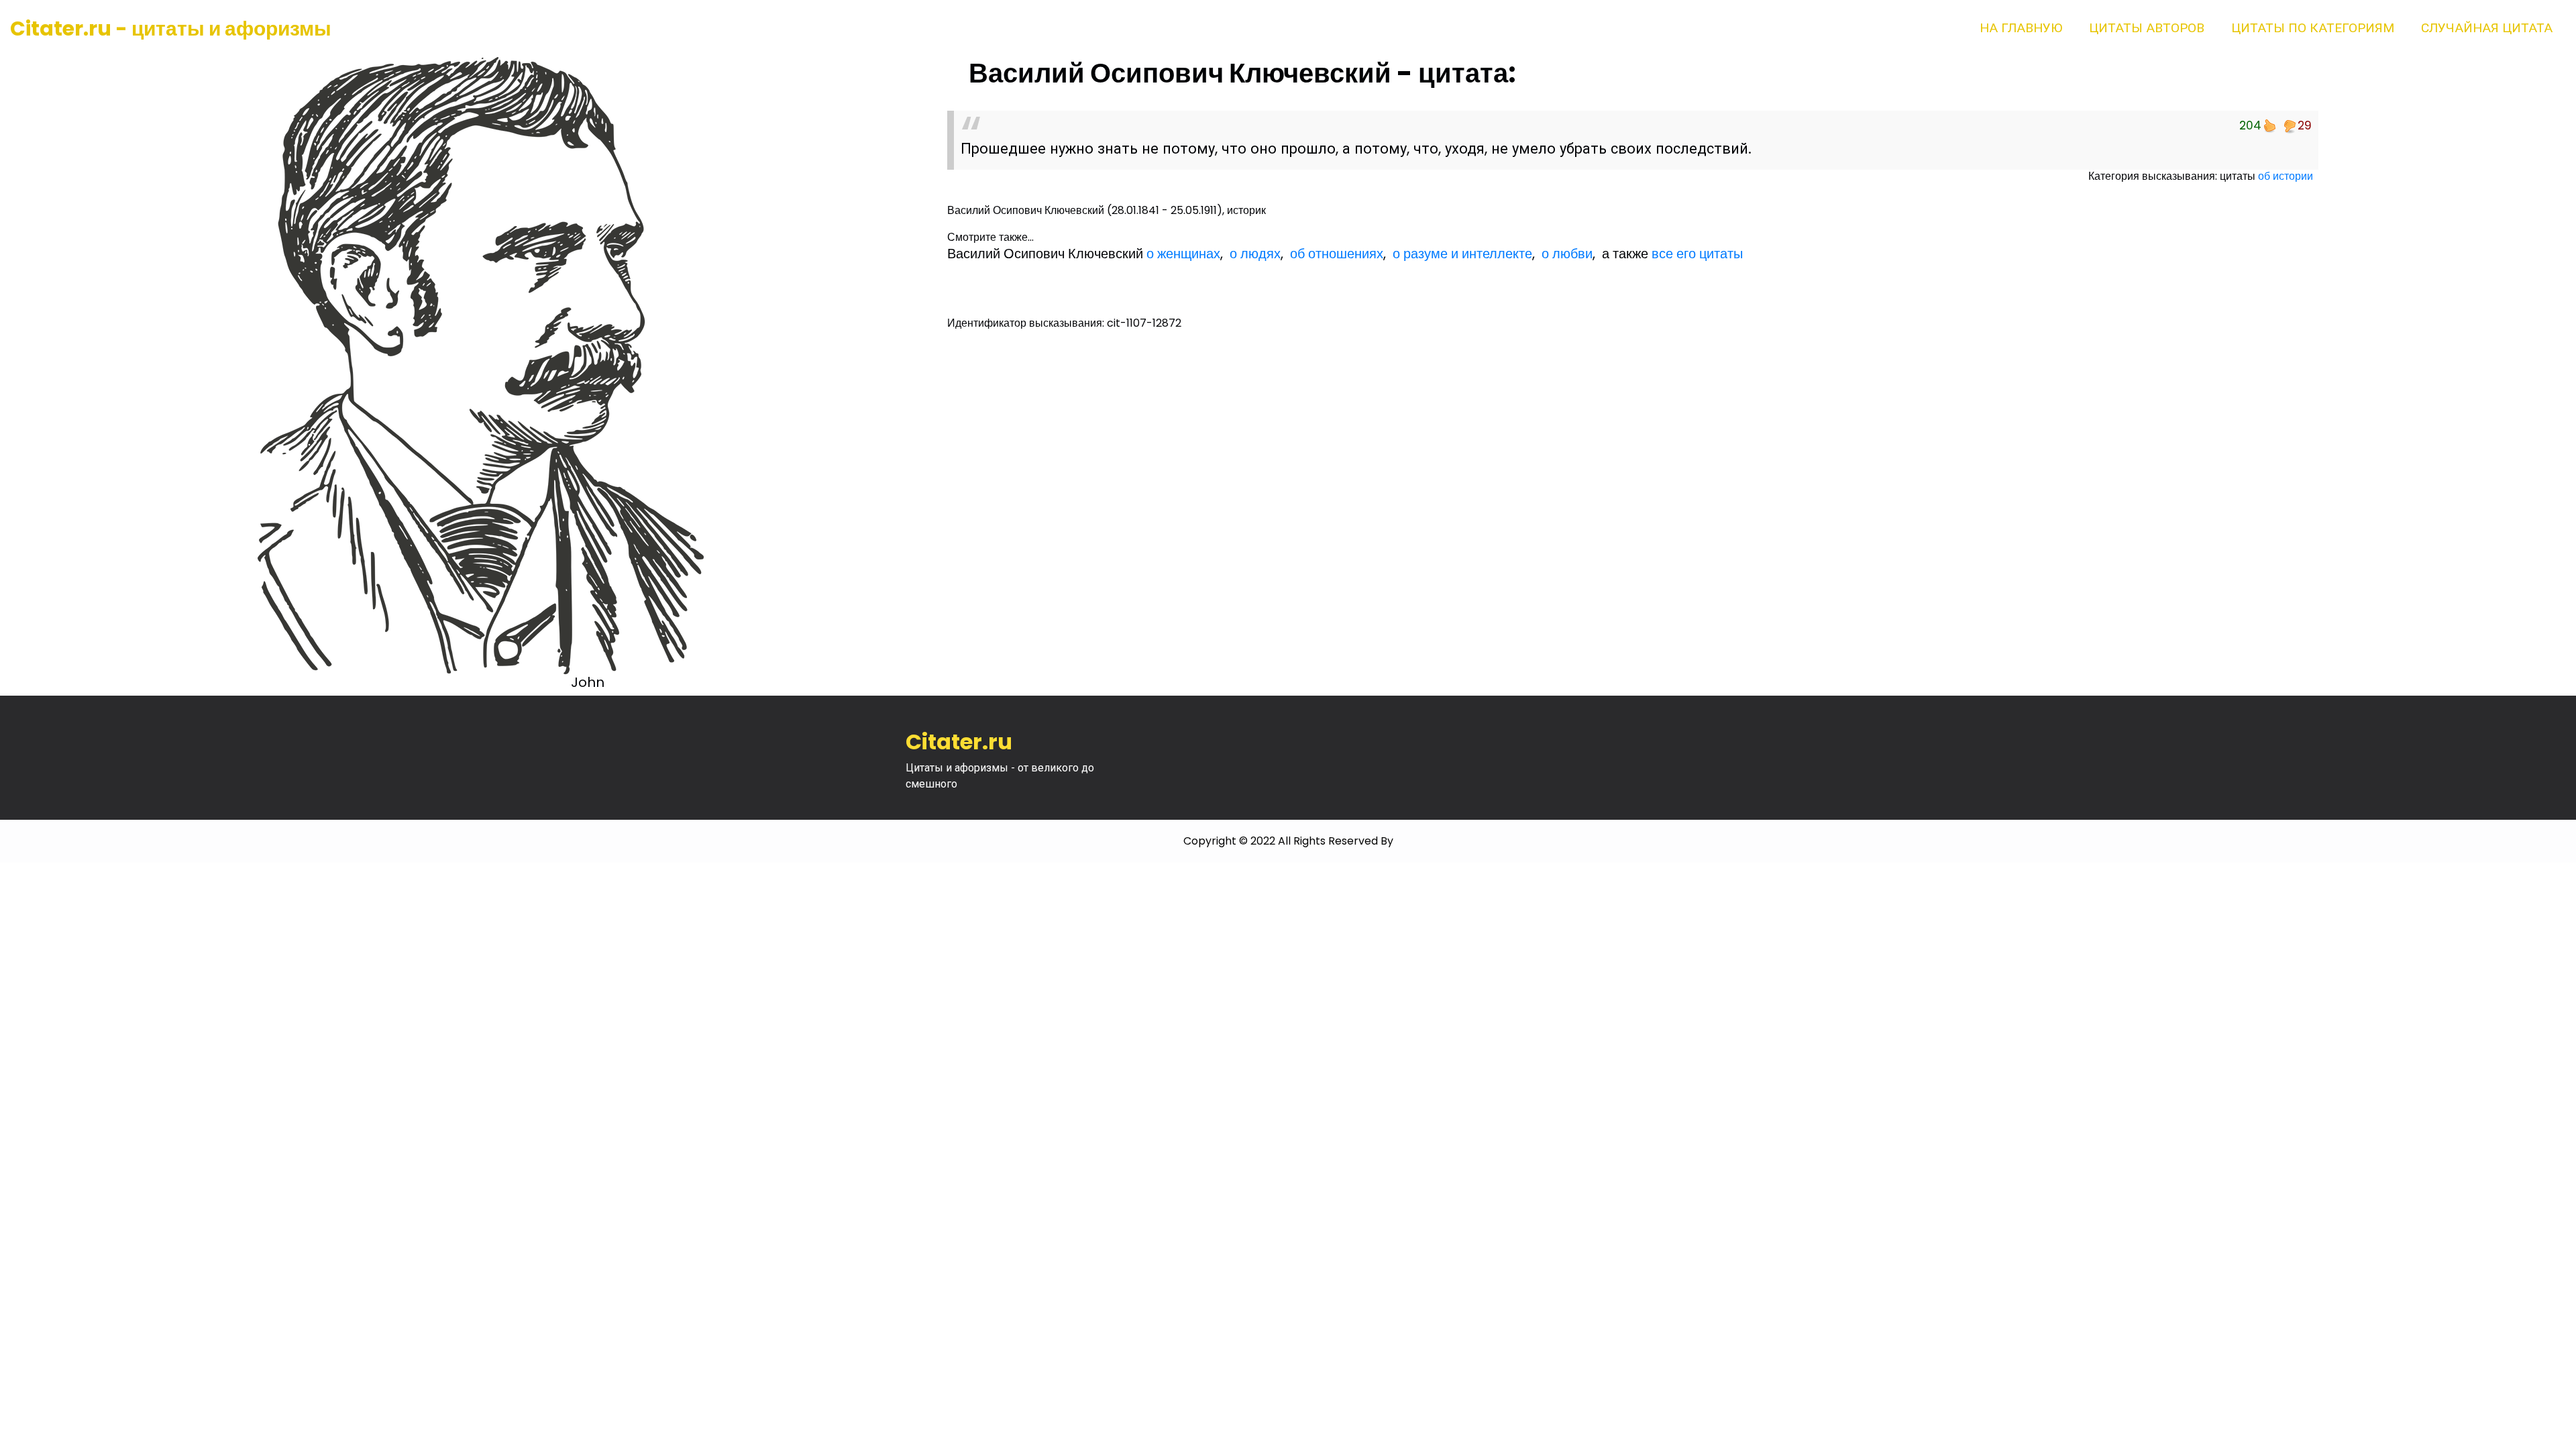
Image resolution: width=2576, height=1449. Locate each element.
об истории (2286, 176)
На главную (2021, 28)
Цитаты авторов (2147, 28)
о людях (1255, 254)
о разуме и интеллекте (1462, 254)
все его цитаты (1697, 254)
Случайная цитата (2487, 28)
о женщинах (1183, 254)
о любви (1567, 254)
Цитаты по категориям (2313, 28)
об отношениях (1337, 254)
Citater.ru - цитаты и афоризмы (171, 29)
